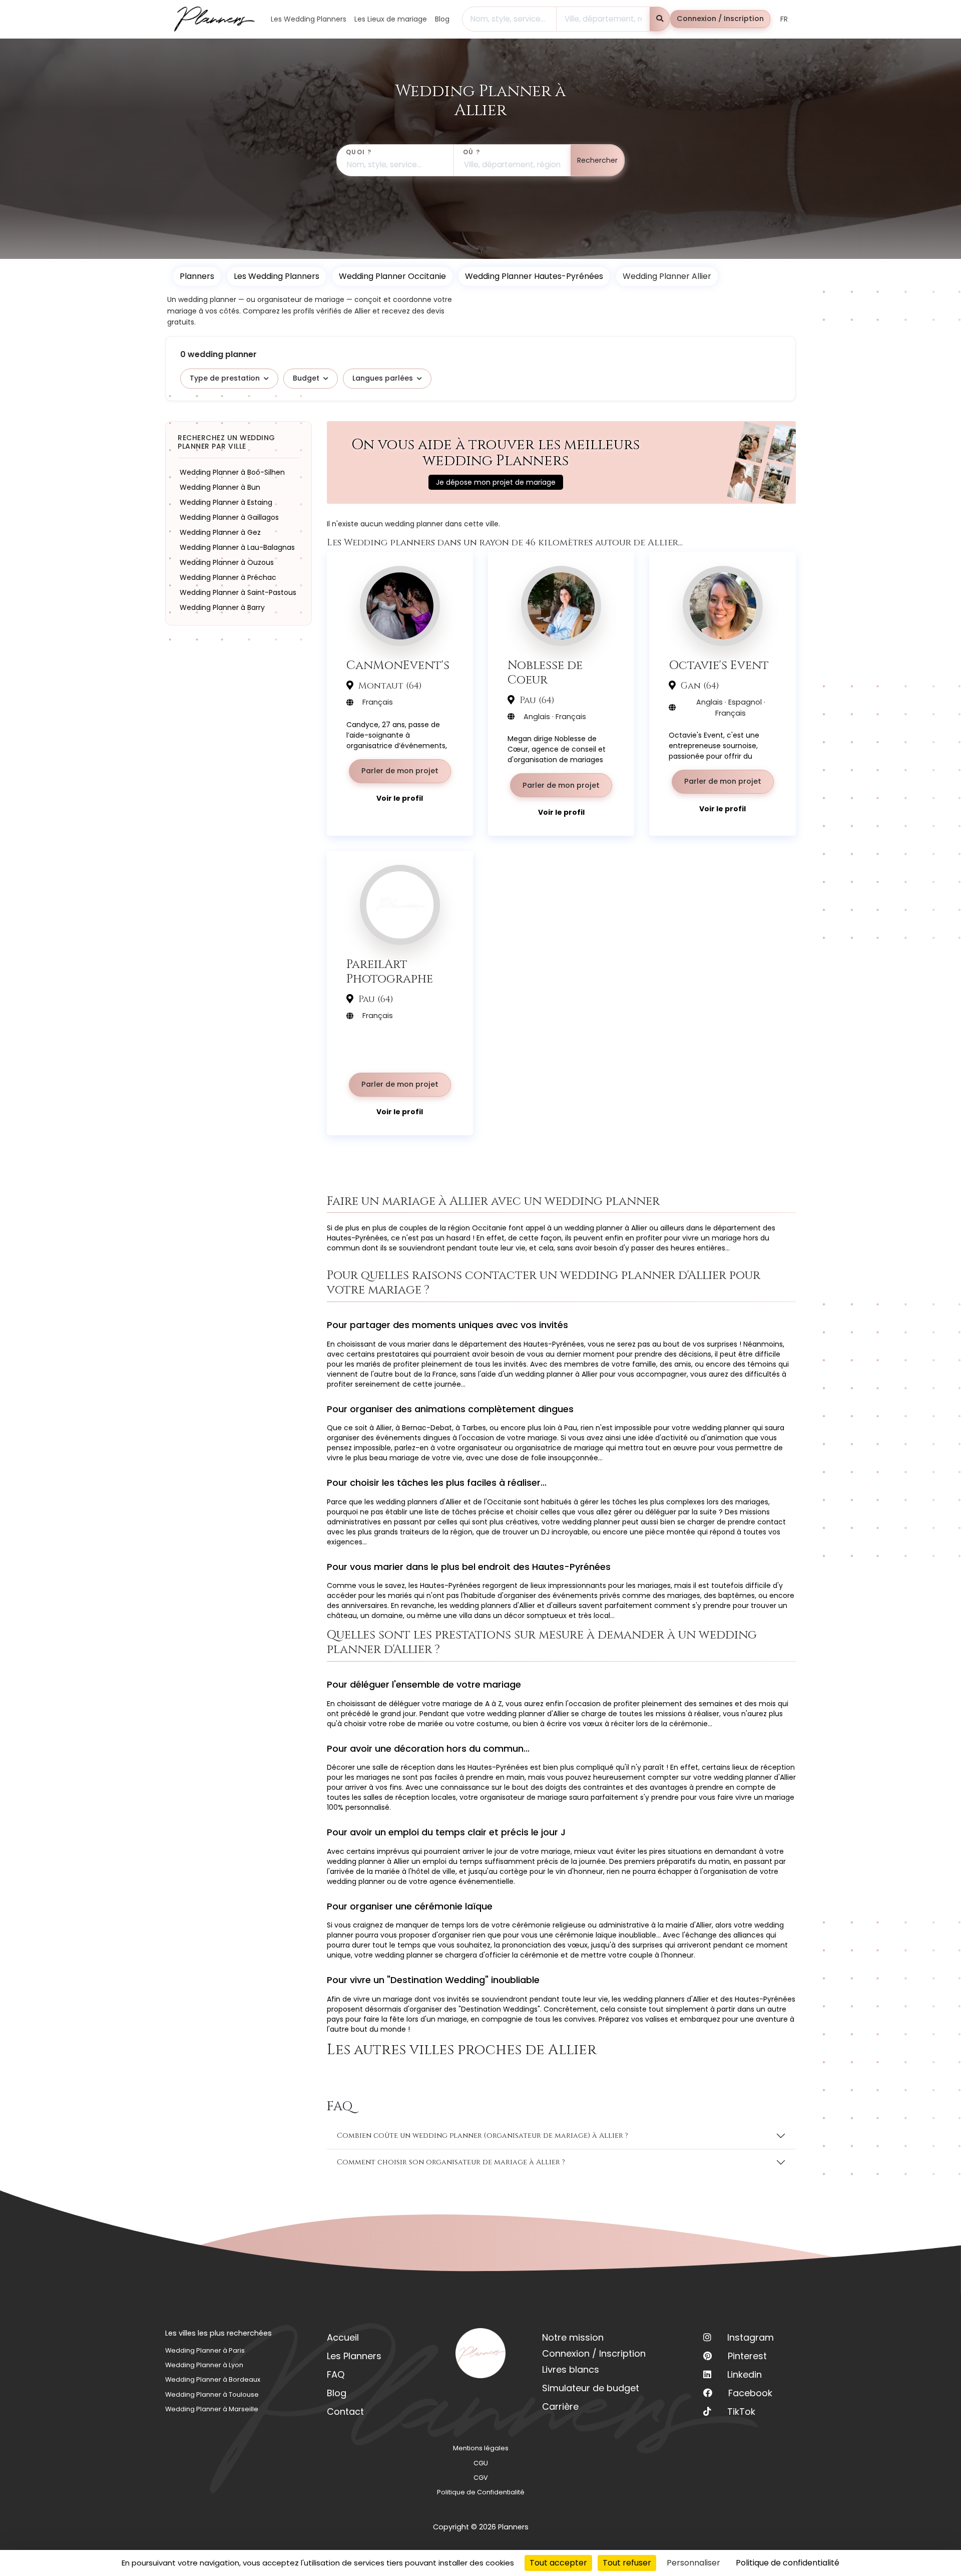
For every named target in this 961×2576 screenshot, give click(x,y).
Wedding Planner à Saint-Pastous (238, 592)
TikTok (741, 2411)
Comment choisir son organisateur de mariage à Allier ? (451, 2162)
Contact (345, 2411)
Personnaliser (693, 2563)
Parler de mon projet (400, 771)
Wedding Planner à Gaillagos (229, 517)
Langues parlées (383, 378)
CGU (481, 2463)
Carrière (560, 2406)
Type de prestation (225, 378)
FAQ (336, 2374)
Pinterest (747, 2356)
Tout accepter (558, 2563)
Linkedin (745, 2374)
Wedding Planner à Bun (220, 487)
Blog (337, 2393)
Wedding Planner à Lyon (204, 2365)
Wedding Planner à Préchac (228, 577)
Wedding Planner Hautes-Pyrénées (534, 276)
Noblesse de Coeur (545, 673)
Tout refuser (627, 2563)
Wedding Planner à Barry (222, 607)
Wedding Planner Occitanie (392, 276)
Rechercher (597, 160)
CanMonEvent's (398, 665)
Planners (197, 276)
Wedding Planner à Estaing (226, 502)
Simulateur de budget (591, 2388)
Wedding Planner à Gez (220, 532)
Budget (306, 378)
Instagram (751, 2337)
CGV (481, 2478)
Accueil (343, 2337)
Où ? (472, 152)
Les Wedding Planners (277, 276)
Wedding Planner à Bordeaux (213, 2379)
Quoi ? (359, 152)
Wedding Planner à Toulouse (212, 2394)
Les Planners (354, 2356)
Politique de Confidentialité (481, 2492)
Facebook (750, 2393)
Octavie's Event (719, 665)
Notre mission (573, 2337)
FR (784, 19)
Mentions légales (481, 2448)
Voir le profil (400, 798)
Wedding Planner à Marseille (212, 2409)
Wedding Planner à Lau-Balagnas (237, 547)
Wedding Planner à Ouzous (227, 562)
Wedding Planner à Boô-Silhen (232, 472)
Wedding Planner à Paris (205, 2350)
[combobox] (509, 19)
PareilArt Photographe (390, 972)
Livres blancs (571, 2369)
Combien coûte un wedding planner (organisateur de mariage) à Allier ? (483, 2136)
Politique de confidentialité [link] (788, 2563)
